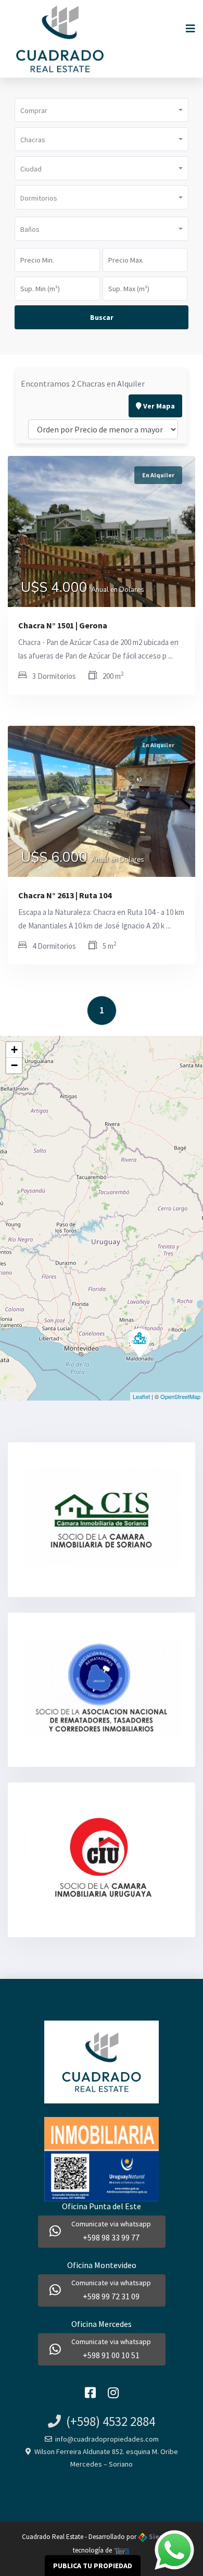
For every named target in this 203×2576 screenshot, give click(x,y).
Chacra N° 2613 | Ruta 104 (65, 895)
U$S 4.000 (83, 589)
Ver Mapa (158, 406)
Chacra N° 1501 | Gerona (63, 625)
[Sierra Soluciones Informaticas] (122, 2550)
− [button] (14, 1065)
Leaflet (141, 1396)
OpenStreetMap (180, 1396)
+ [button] (14, 1050)
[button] (102, 110)
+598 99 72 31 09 (111, 2296)
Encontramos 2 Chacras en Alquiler (83, 383)
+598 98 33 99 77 (111, 2237)
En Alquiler (158, 475)
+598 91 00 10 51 (111, 2355)
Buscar (102, 317)
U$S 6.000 (83, 859)
